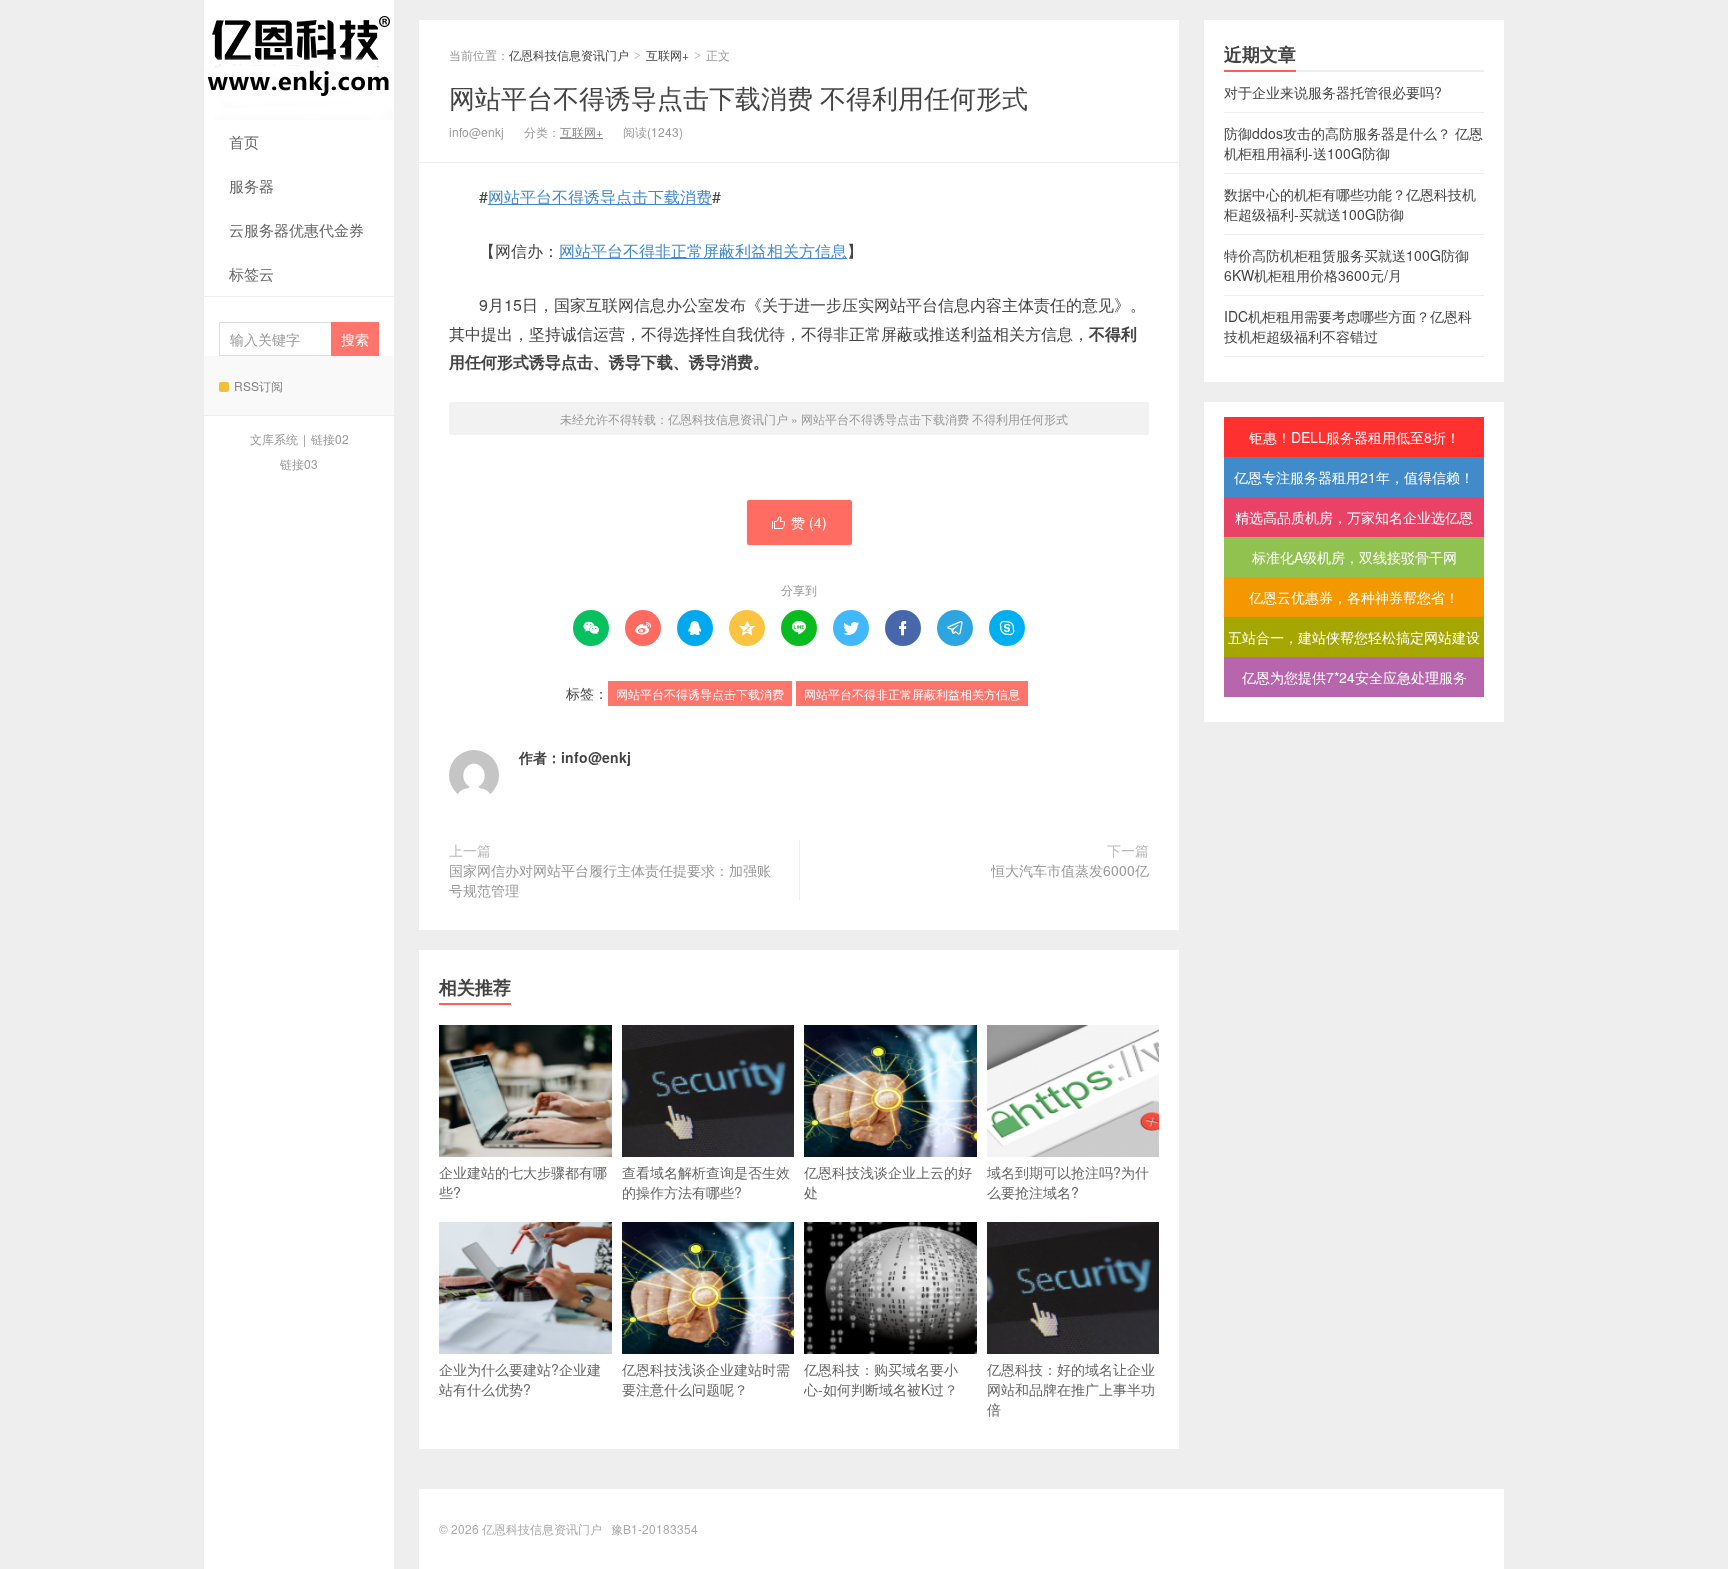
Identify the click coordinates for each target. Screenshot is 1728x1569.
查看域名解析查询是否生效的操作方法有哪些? (706, 1182)
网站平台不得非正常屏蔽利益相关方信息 (703, 250)
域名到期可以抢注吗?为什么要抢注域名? (1068, 1182)
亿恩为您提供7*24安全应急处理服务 (1354, 677)
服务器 (251, 185)
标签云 (251, 273)
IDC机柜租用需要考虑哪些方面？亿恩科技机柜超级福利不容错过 (1348, 326)
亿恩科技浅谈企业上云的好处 (888, 1182)
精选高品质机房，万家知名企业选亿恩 (1354, 517)
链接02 (330, 438)
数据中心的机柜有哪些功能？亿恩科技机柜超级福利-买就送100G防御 (1350, 204)
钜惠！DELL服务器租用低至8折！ (1354, 437)
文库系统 (274, 438)
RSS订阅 (258, 385)
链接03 (299, 463)
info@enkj (596, 757)
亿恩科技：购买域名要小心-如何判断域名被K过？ (881, 1379)
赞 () (799, 522)
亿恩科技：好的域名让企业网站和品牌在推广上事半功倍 (1071, 1389)
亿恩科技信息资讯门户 (299, 60)
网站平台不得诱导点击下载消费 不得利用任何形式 (738, 96)
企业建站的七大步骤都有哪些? (523, 1182)
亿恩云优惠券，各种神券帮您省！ (1354, 597)
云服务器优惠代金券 (296, 229)
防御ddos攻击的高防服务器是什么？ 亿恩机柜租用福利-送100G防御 (1353, 143)
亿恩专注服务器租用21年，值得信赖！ (1354, 477)
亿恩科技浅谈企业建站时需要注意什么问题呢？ (706, 1379)
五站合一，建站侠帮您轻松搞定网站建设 (1354, 637)
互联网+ (667, 54)
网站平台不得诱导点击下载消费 (600, 196)
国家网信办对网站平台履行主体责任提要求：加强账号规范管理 (610, 880)
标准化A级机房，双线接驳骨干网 (1354, 557)
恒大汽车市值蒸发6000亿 (1070, 870)
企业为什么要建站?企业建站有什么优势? (520, 1379)
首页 (244, 141)
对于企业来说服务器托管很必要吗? (1333, 92)
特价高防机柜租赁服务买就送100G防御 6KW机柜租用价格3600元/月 (1346, 265)
